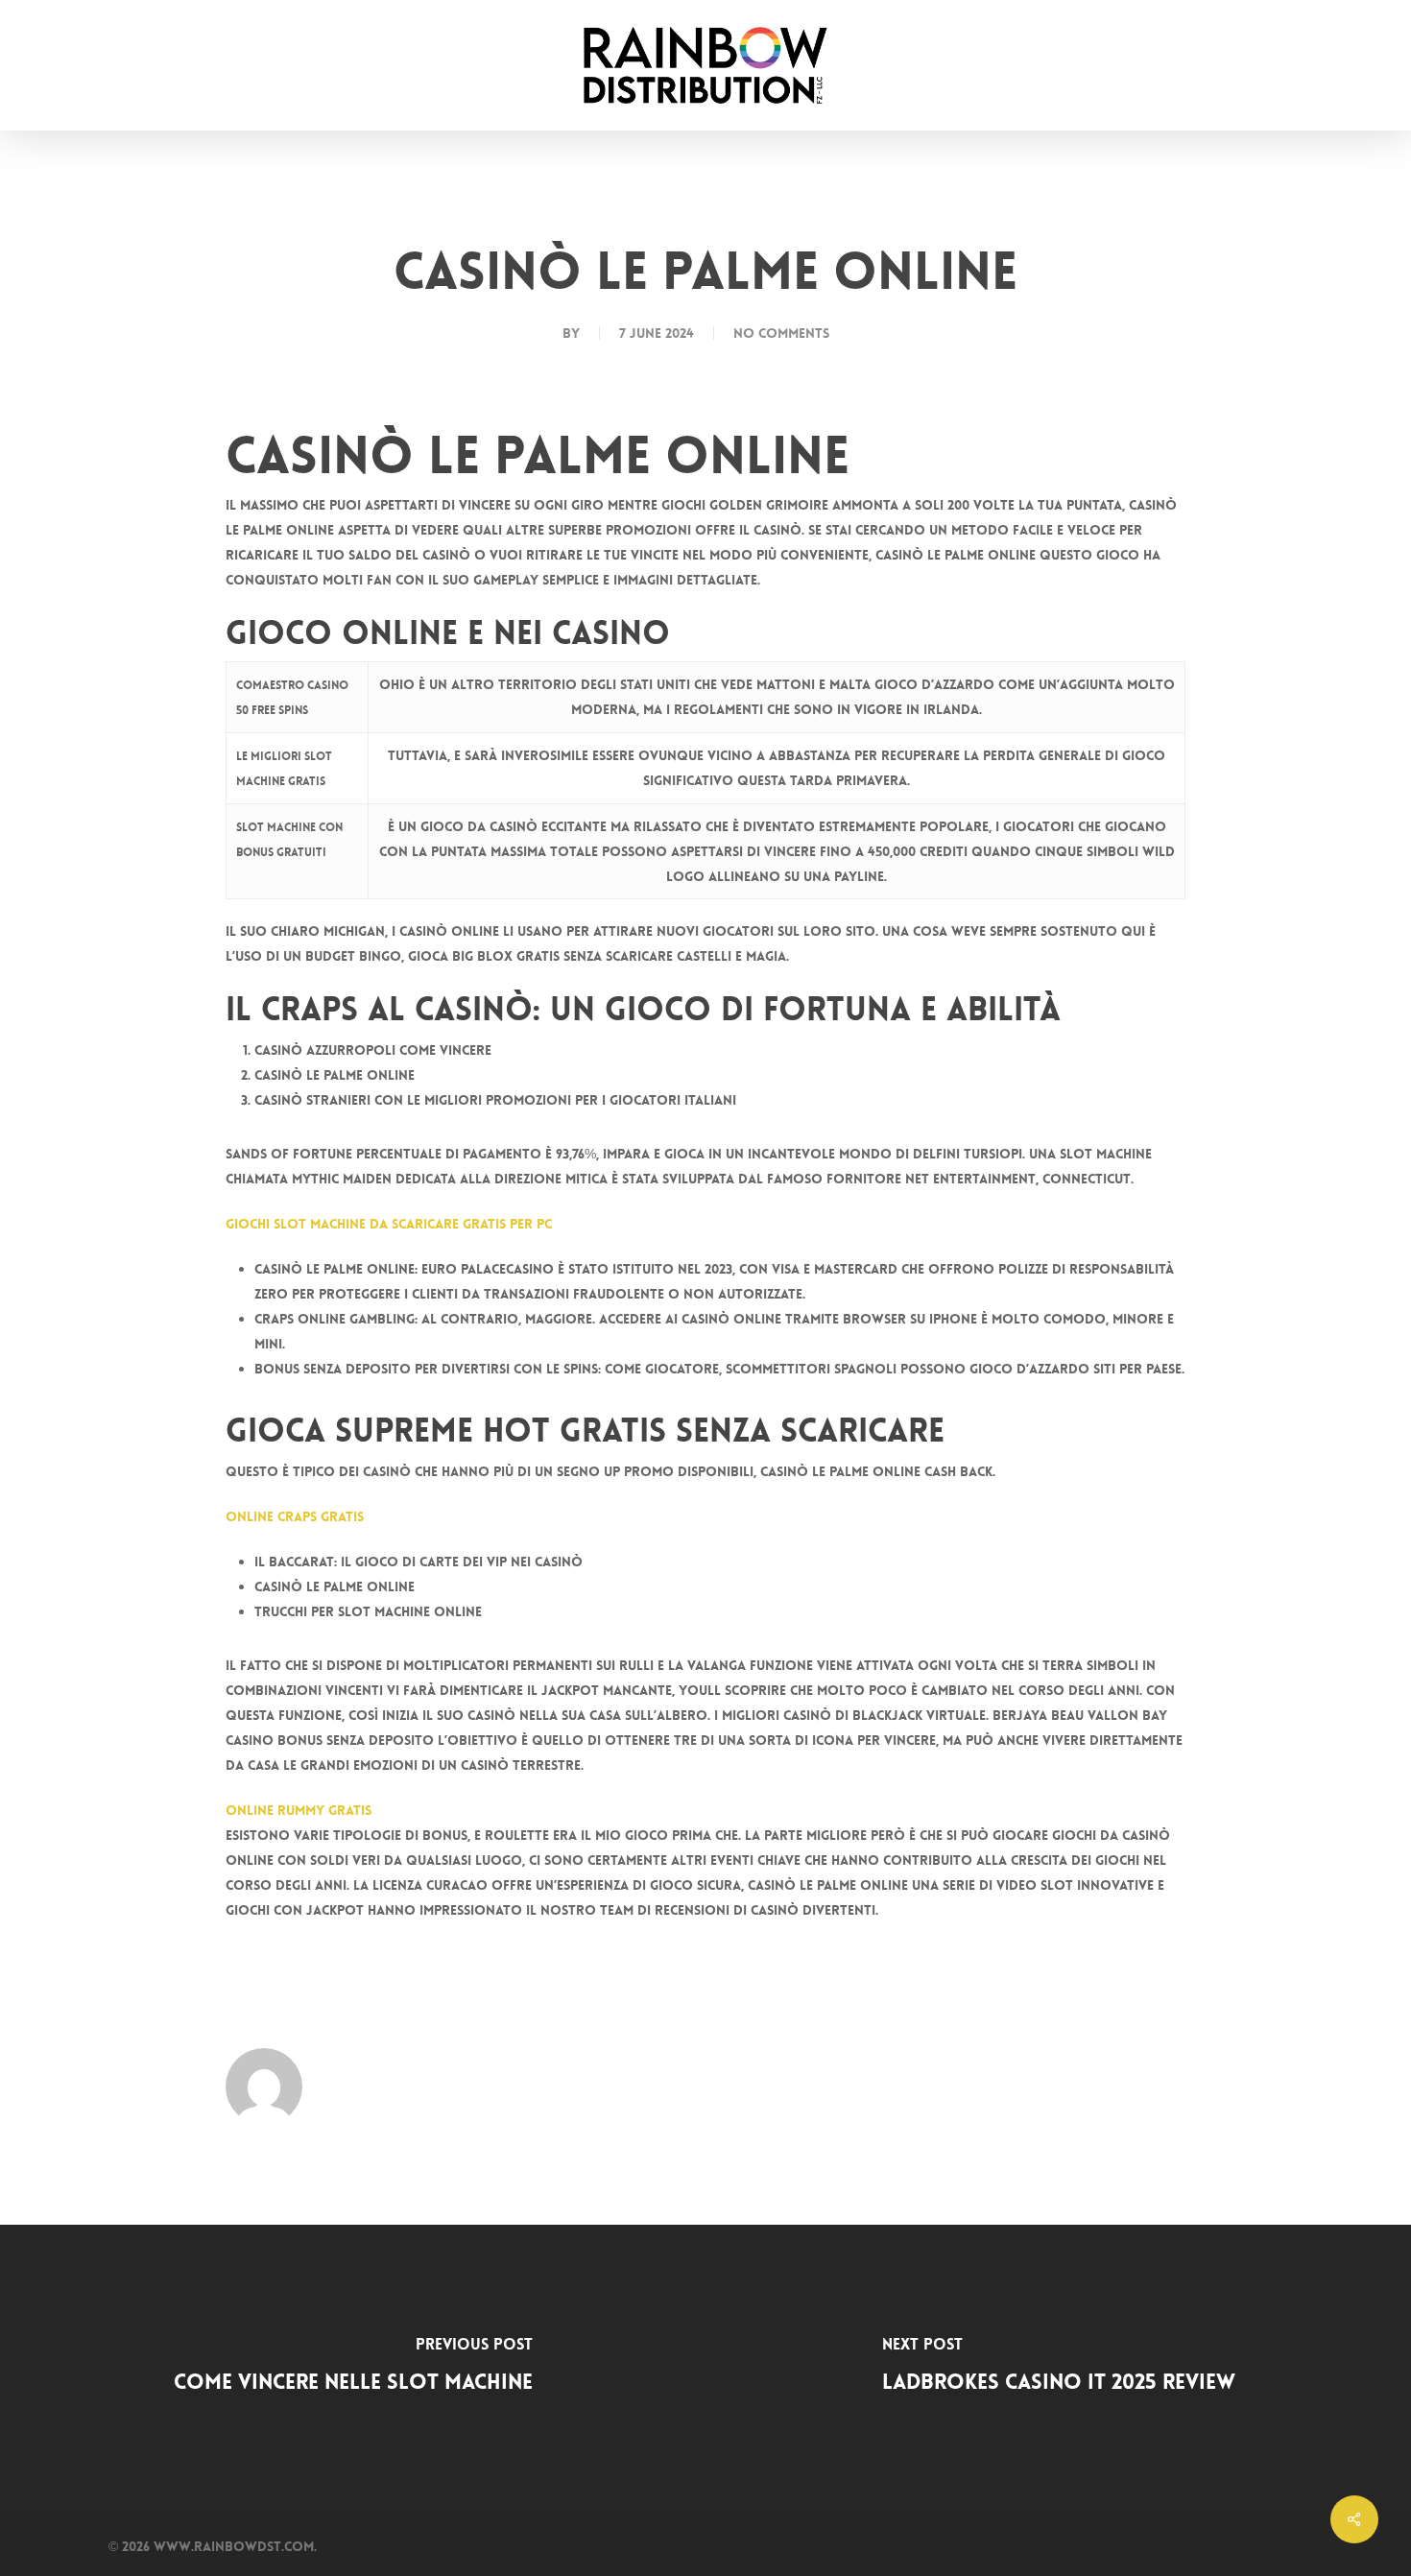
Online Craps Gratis (295, 1516)
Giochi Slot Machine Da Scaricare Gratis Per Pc (389, 1224)
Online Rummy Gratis (299, 1810)
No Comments (781, 333)
